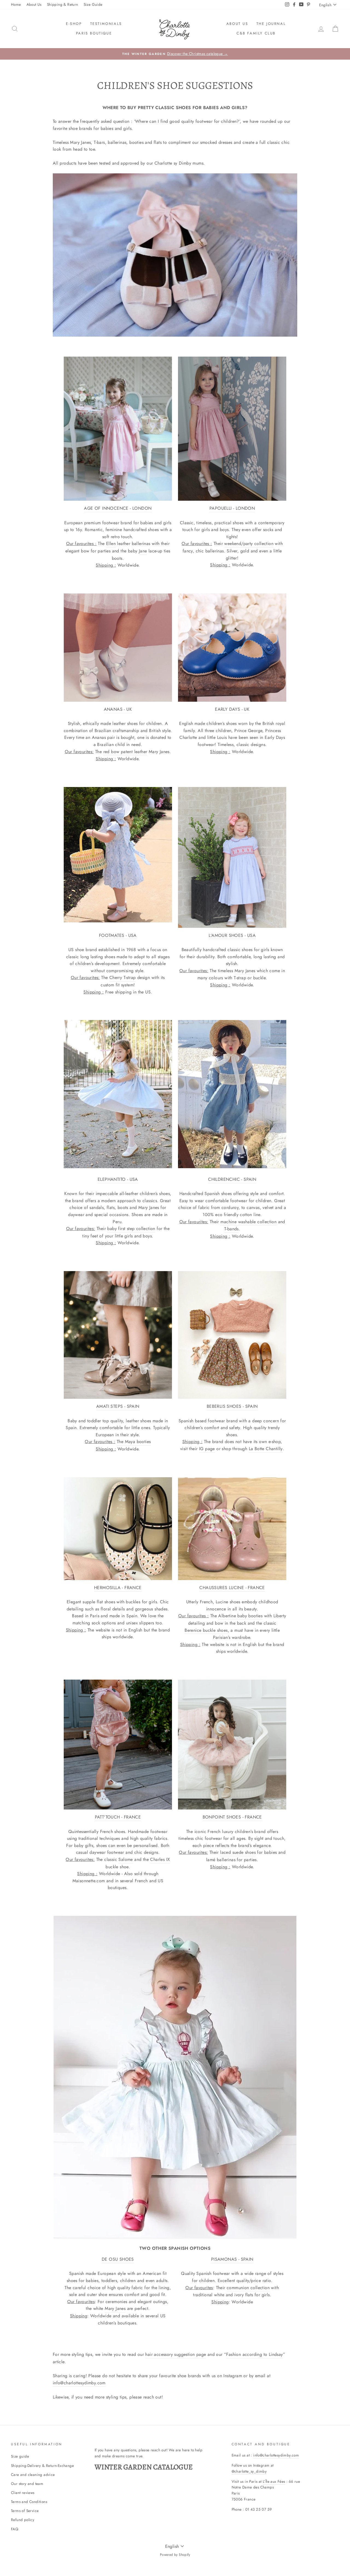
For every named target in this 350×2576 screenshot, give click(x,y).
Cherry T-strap (123, 977)
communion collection (248, 2288)
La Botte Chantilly (266, 1449)
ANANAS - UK (118, 709)
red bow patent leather (125, 752)
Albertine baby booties (240, 1616)
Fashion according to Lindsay (254, 2354)
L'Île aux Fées (274, 2481)
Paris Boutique (94, 33)
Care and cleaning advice (33, 2475)
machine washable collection (248, 1222)
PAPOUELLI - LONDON (232, 508)
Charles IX (160, 1859)
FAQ (15, 2529)
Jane (143, 551)
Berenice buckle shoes (206, 1630)
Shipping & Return (63, 4)
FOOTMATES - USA (118, 935)
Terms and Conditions (29, 2502)
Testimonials (106, 24)
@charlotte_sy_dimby (249, 2471)
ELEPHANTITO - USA (118, 1179)
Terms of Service (25, 2511)
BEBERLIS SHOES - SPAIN (232, 1406)
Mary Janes (245, 971)
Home (16, 4)
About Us (34, 4)
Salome (126, 1859)
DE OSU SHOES (118, 2259)
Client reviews (23, 2493)
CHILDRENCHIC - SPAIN (232, 1179)
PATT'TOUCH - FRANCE (118, 1817)
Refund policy (23, 2520)
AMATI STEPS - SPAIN (118, 1406)
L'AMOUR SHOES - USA (232, 935)
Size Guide (93, 4)
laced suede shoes (238, 1852)
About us (237, 24)
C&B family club (256, 33)
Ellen (111, 544)
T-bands (231, 1229)
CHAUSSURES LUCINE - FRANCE (232, 1588)
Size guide (20, 2456)
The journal (271, 24)
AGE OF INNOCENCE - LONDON (118, 508)
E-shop (74, 24)
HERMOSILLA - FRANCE (118, 1588)
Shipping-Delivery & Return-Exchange (42, 2466)
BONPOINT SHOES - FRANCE (232, 1817)
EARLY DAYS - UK (232, 709)
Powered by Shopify (175, 2555)
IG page (207, 1449)
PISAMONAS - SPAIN (232, 2259)
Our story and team (27, 2484)
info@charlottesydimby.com (79, 2383)
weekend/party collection (249, 544)
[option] (175, 54)
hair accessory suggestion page (176, 2354)
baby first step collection (131, 1229)
